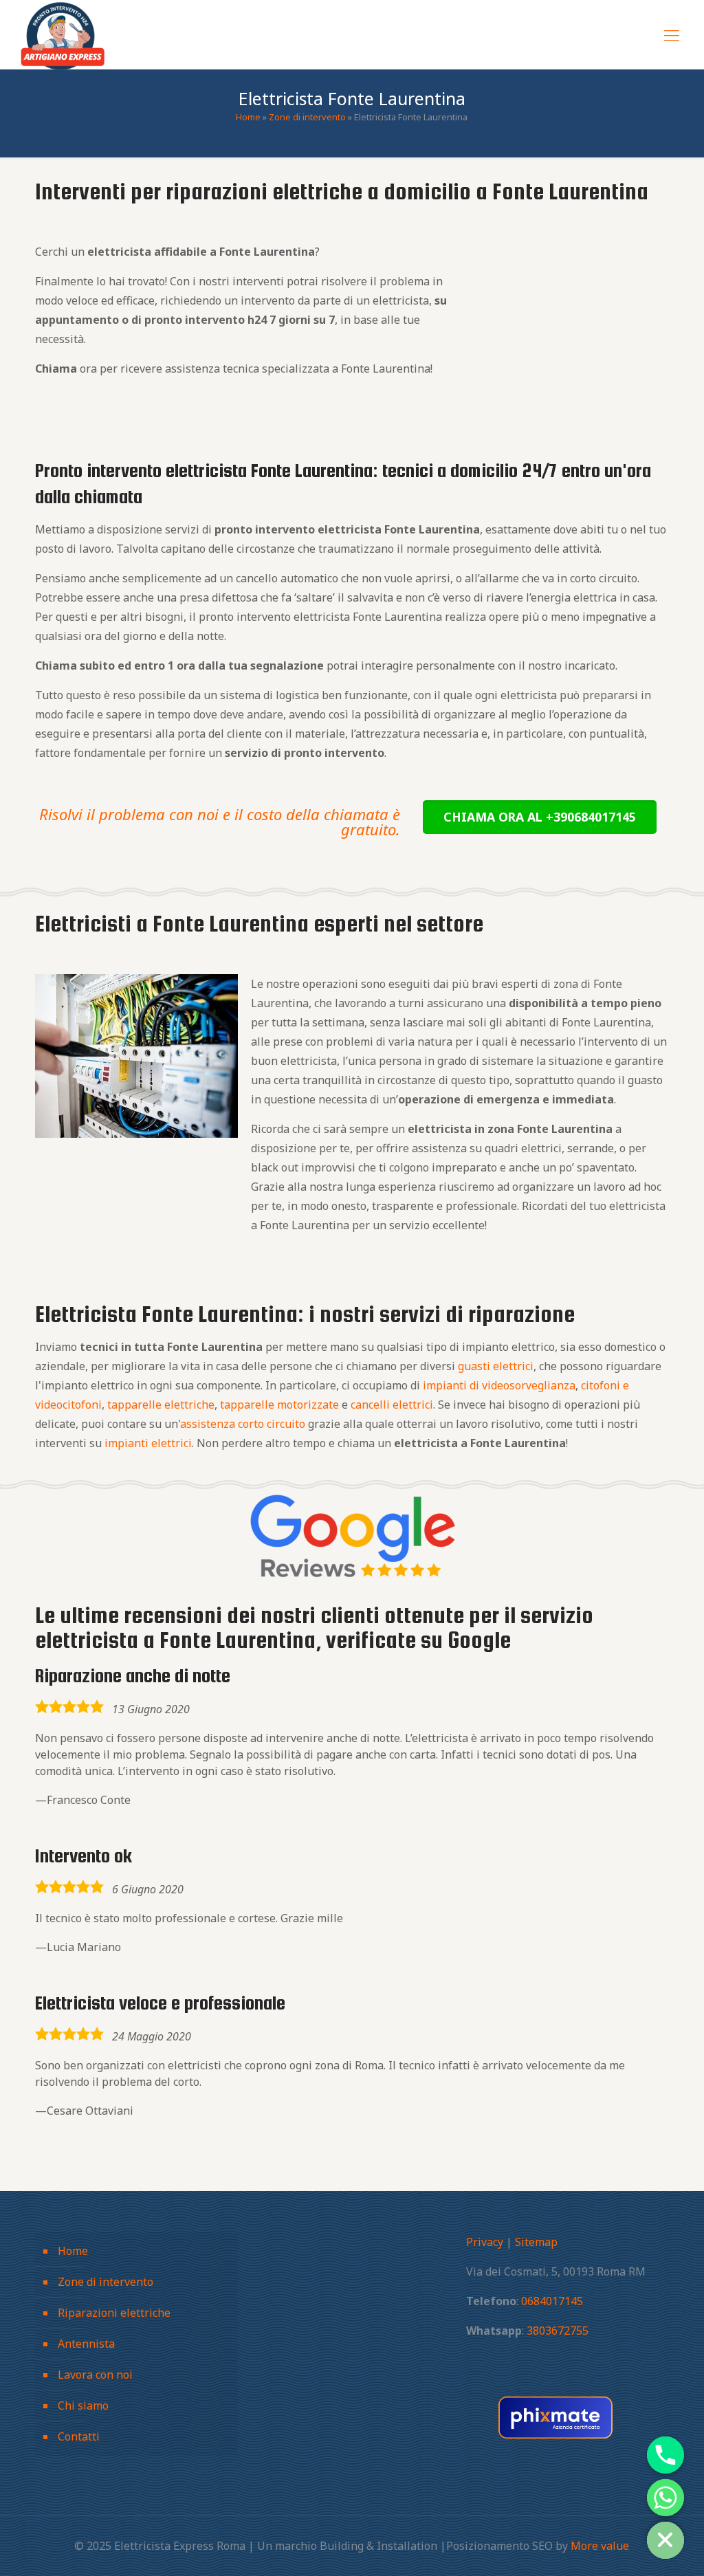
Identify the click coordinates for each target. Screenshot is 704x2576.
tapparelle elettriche (161, 1405)
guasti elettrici (496, 1366)
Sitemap (536, 2242)
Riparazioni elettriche (114, 2313)
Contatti (79, 2436)
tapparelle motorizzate (279, 1405)
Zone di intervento (307, 117)
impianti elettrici (148, 1443)
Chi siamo (83, 2406)
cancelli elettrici (392, 1405)
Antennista (86, 2344)
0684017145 (552, 2301)
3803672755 (558, 2331)
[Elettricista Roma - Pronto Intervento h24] (63, 34)
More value (600, 2546)
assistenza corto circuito (243, 1424)
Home (248, 117)
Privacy (485, 2242)
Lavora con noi (95, 2375)
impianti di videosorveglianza (499, 1385)
